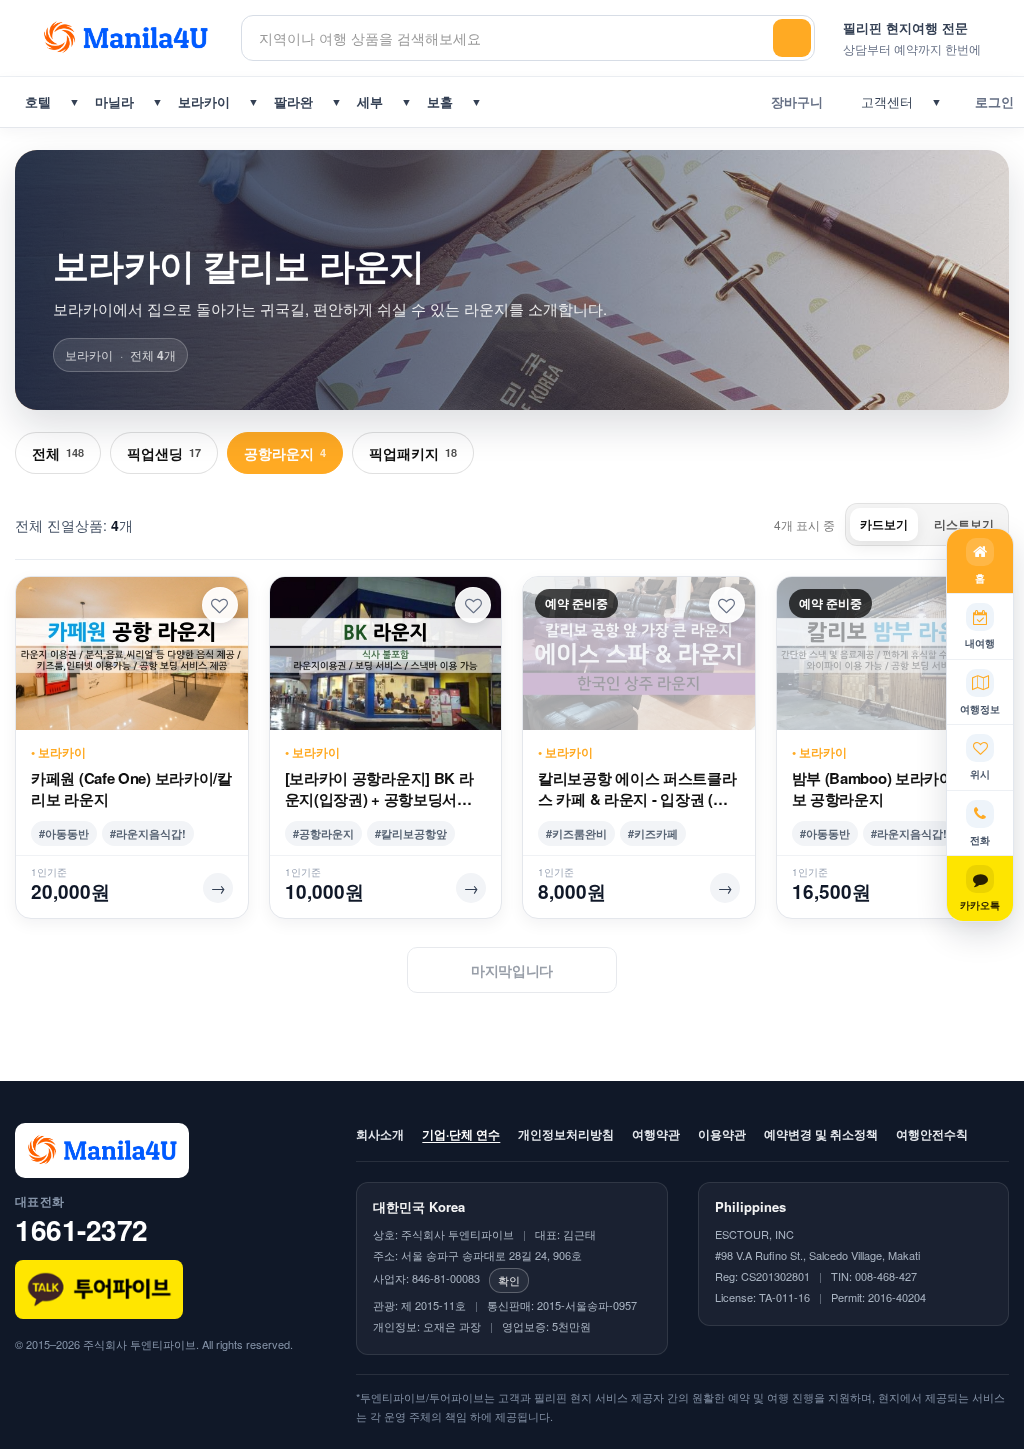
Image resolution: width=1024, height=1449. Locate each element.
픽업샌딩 (164, 453)
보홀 (440, 101)
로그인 (990, 101)
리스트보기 (964, 524)
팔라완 (293, 101)
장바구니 (793, 101)
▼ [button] (74, 101)
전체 (58, 453)
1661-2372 (81, 1229)
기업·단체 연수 (461, 1134)
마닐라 (114, 101)
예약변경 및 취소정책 (821, 1134)
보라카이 (204, 101)
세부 (370, 101)
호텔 (38, 101)
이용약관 (722, 1134)
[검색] (792, 38)
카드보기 (884, 524)
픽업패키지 (413, 453)
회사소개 (380, 1134)
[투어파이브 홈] (128, 38)
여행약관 (656, 1134)
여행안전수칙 (932, 1134)
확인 (509, 1280)
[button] (220, 605)
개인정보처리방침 (566, 1134)
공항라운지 (285, 453)
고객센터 (883, 101)
